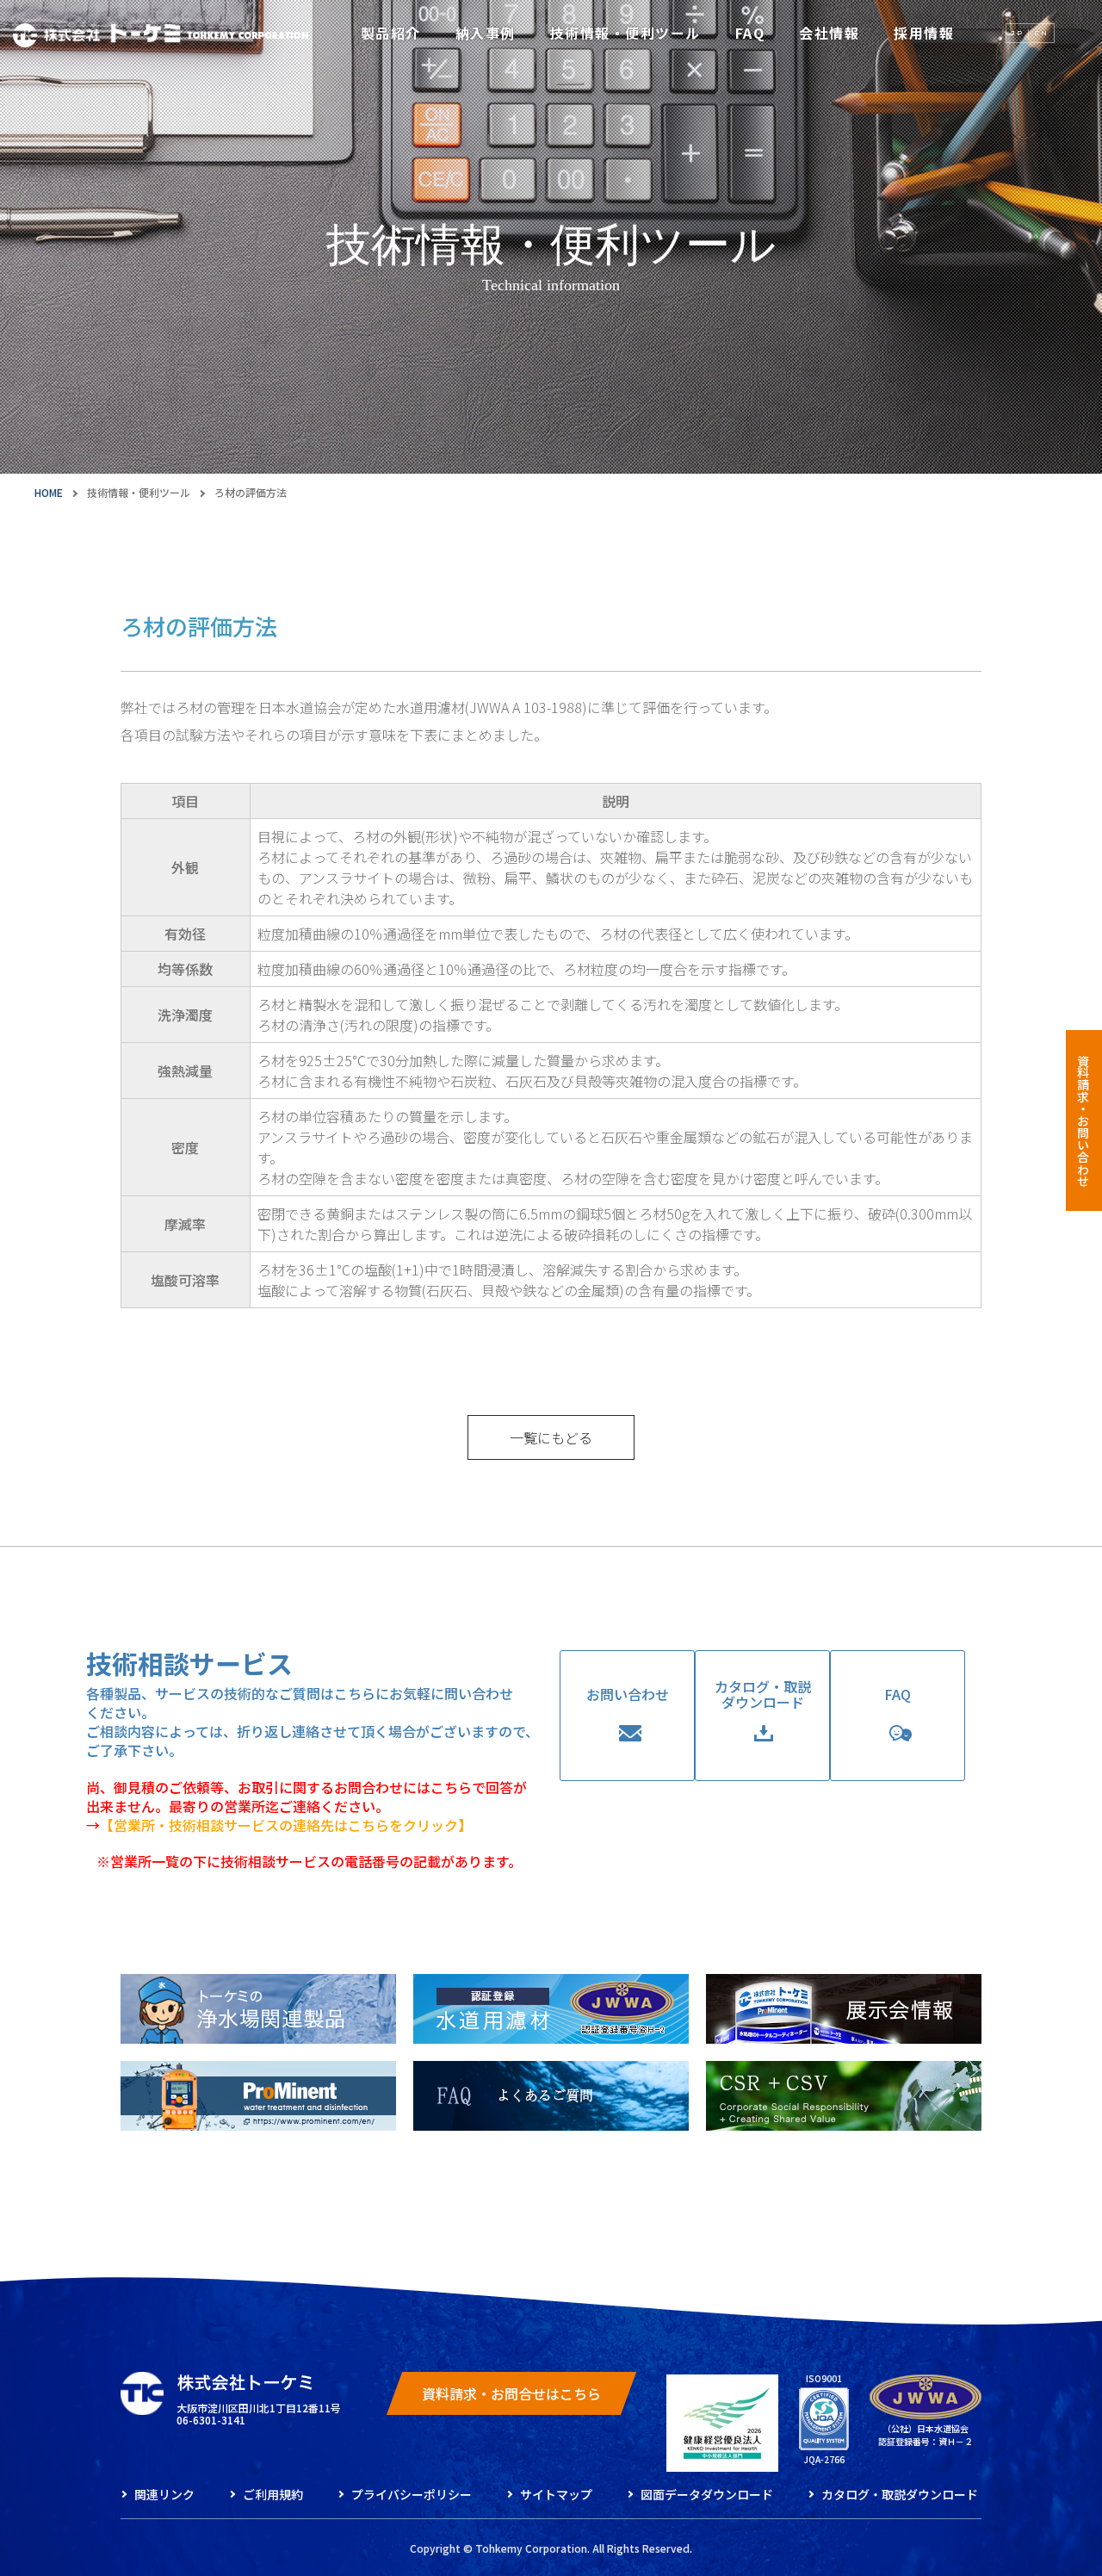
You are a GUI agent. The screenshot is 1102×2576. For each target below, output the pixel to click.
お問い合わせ (628, 1694)
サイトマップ (556, 2494)
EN (1041, 33)
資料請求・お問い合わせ (1083, 1120)
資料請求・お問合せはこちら (511, 2393)
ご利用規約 (273, 2494)
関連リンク (164, 2494)
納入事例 (486, 33)
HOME (49, 492)
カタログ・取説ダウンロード (763, 1694)
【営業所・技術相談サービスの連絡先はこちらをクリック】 (286, 1825)
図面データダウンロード (707, 2494)
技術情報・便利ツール (625, 33)
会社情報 (829, 33)
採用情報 (924, 33)
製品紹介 (391, 33)
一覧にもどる (551, 1437)
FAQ (750, 33)
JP (1018, 33)
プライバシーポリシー (412, 2494)
